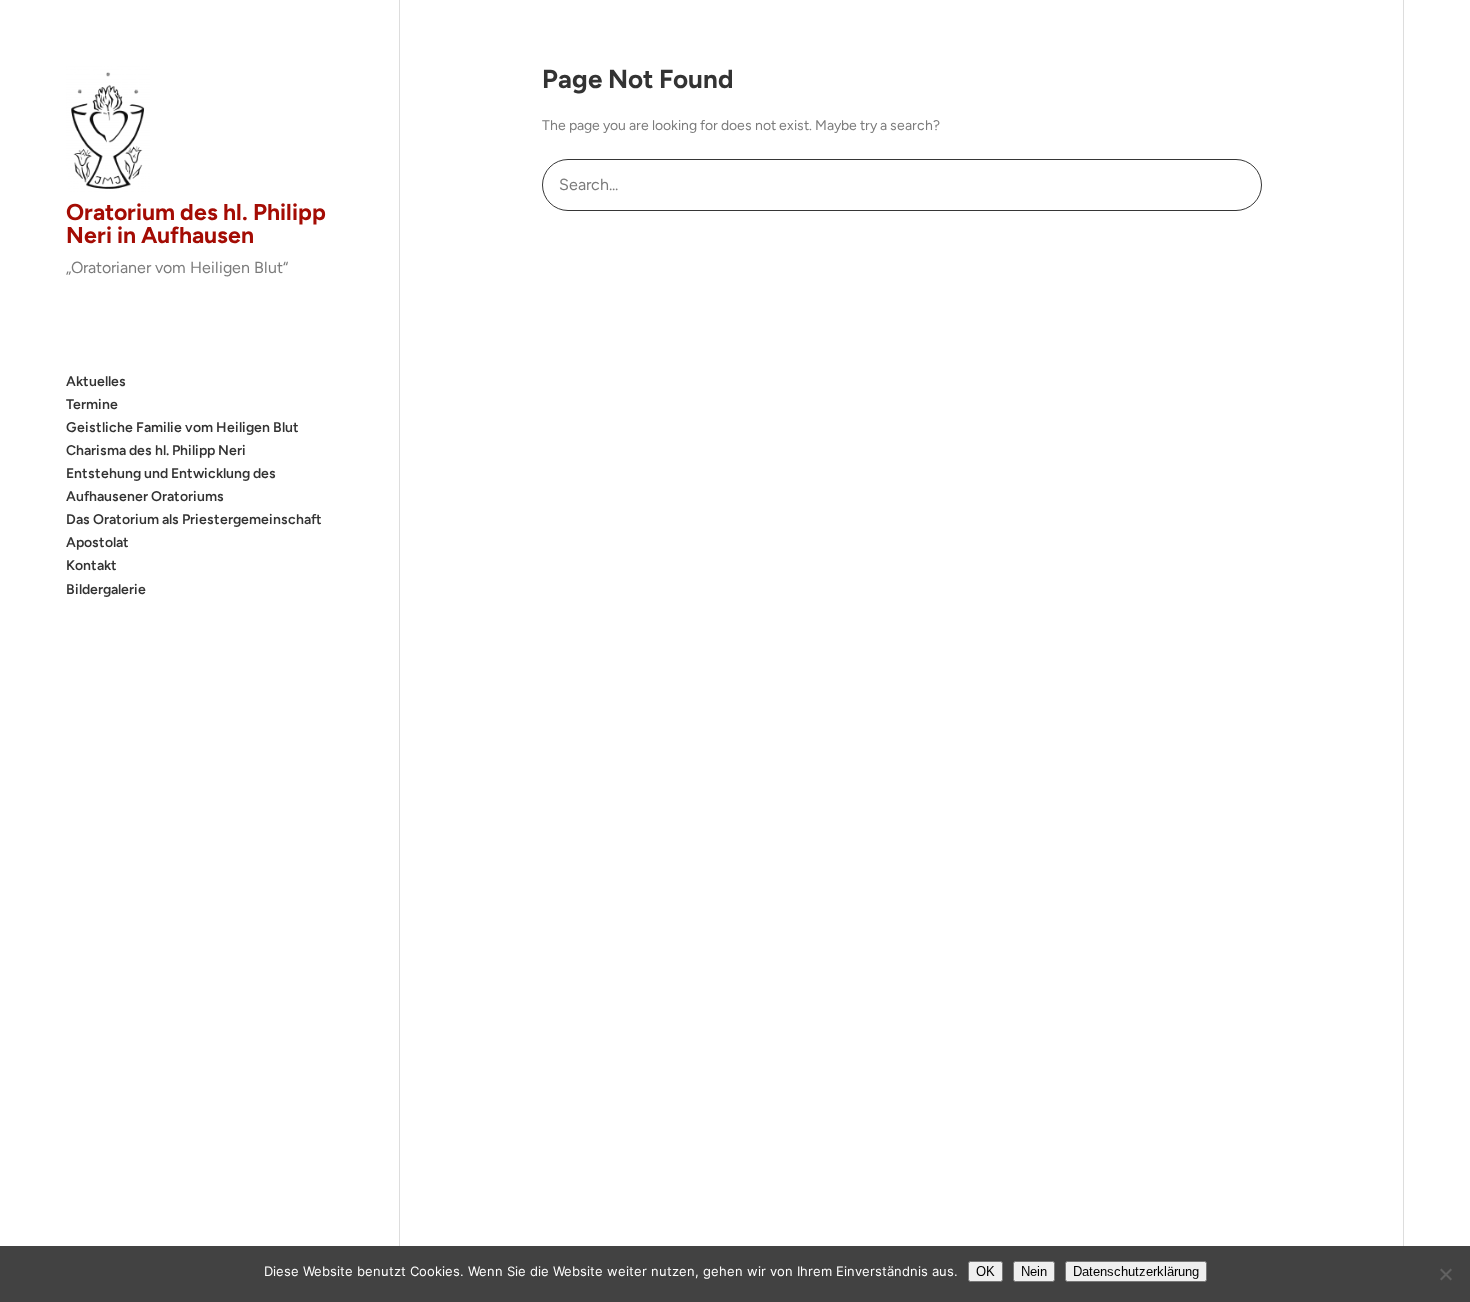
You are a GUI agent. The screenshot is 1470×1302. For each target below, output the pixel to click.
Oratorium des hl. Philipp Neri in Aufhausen (196, 223)
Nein (1034, 1271)
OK (985, 1271)
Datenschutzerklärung (1136, 1271)
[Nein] (1445, 1274)
